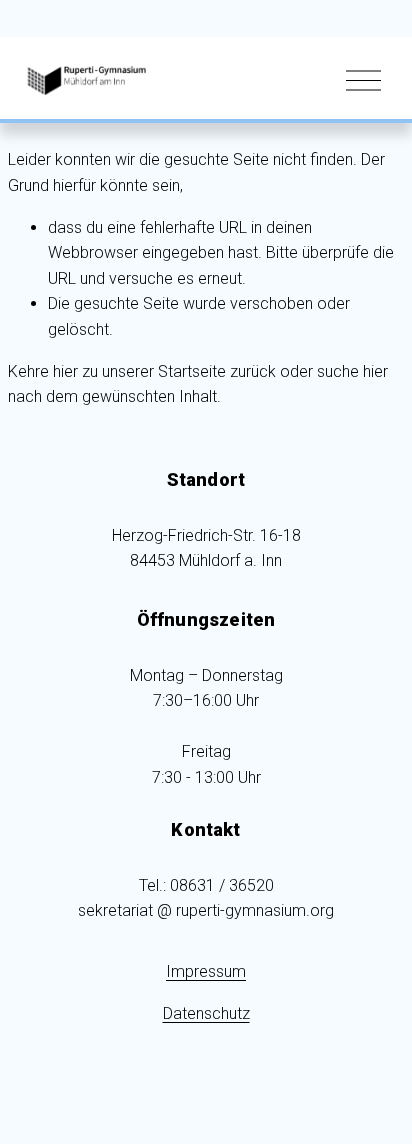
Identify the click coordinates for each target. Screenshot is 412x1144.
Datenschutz (206, 1013)
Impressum (206, 971)
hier (65, 371)
